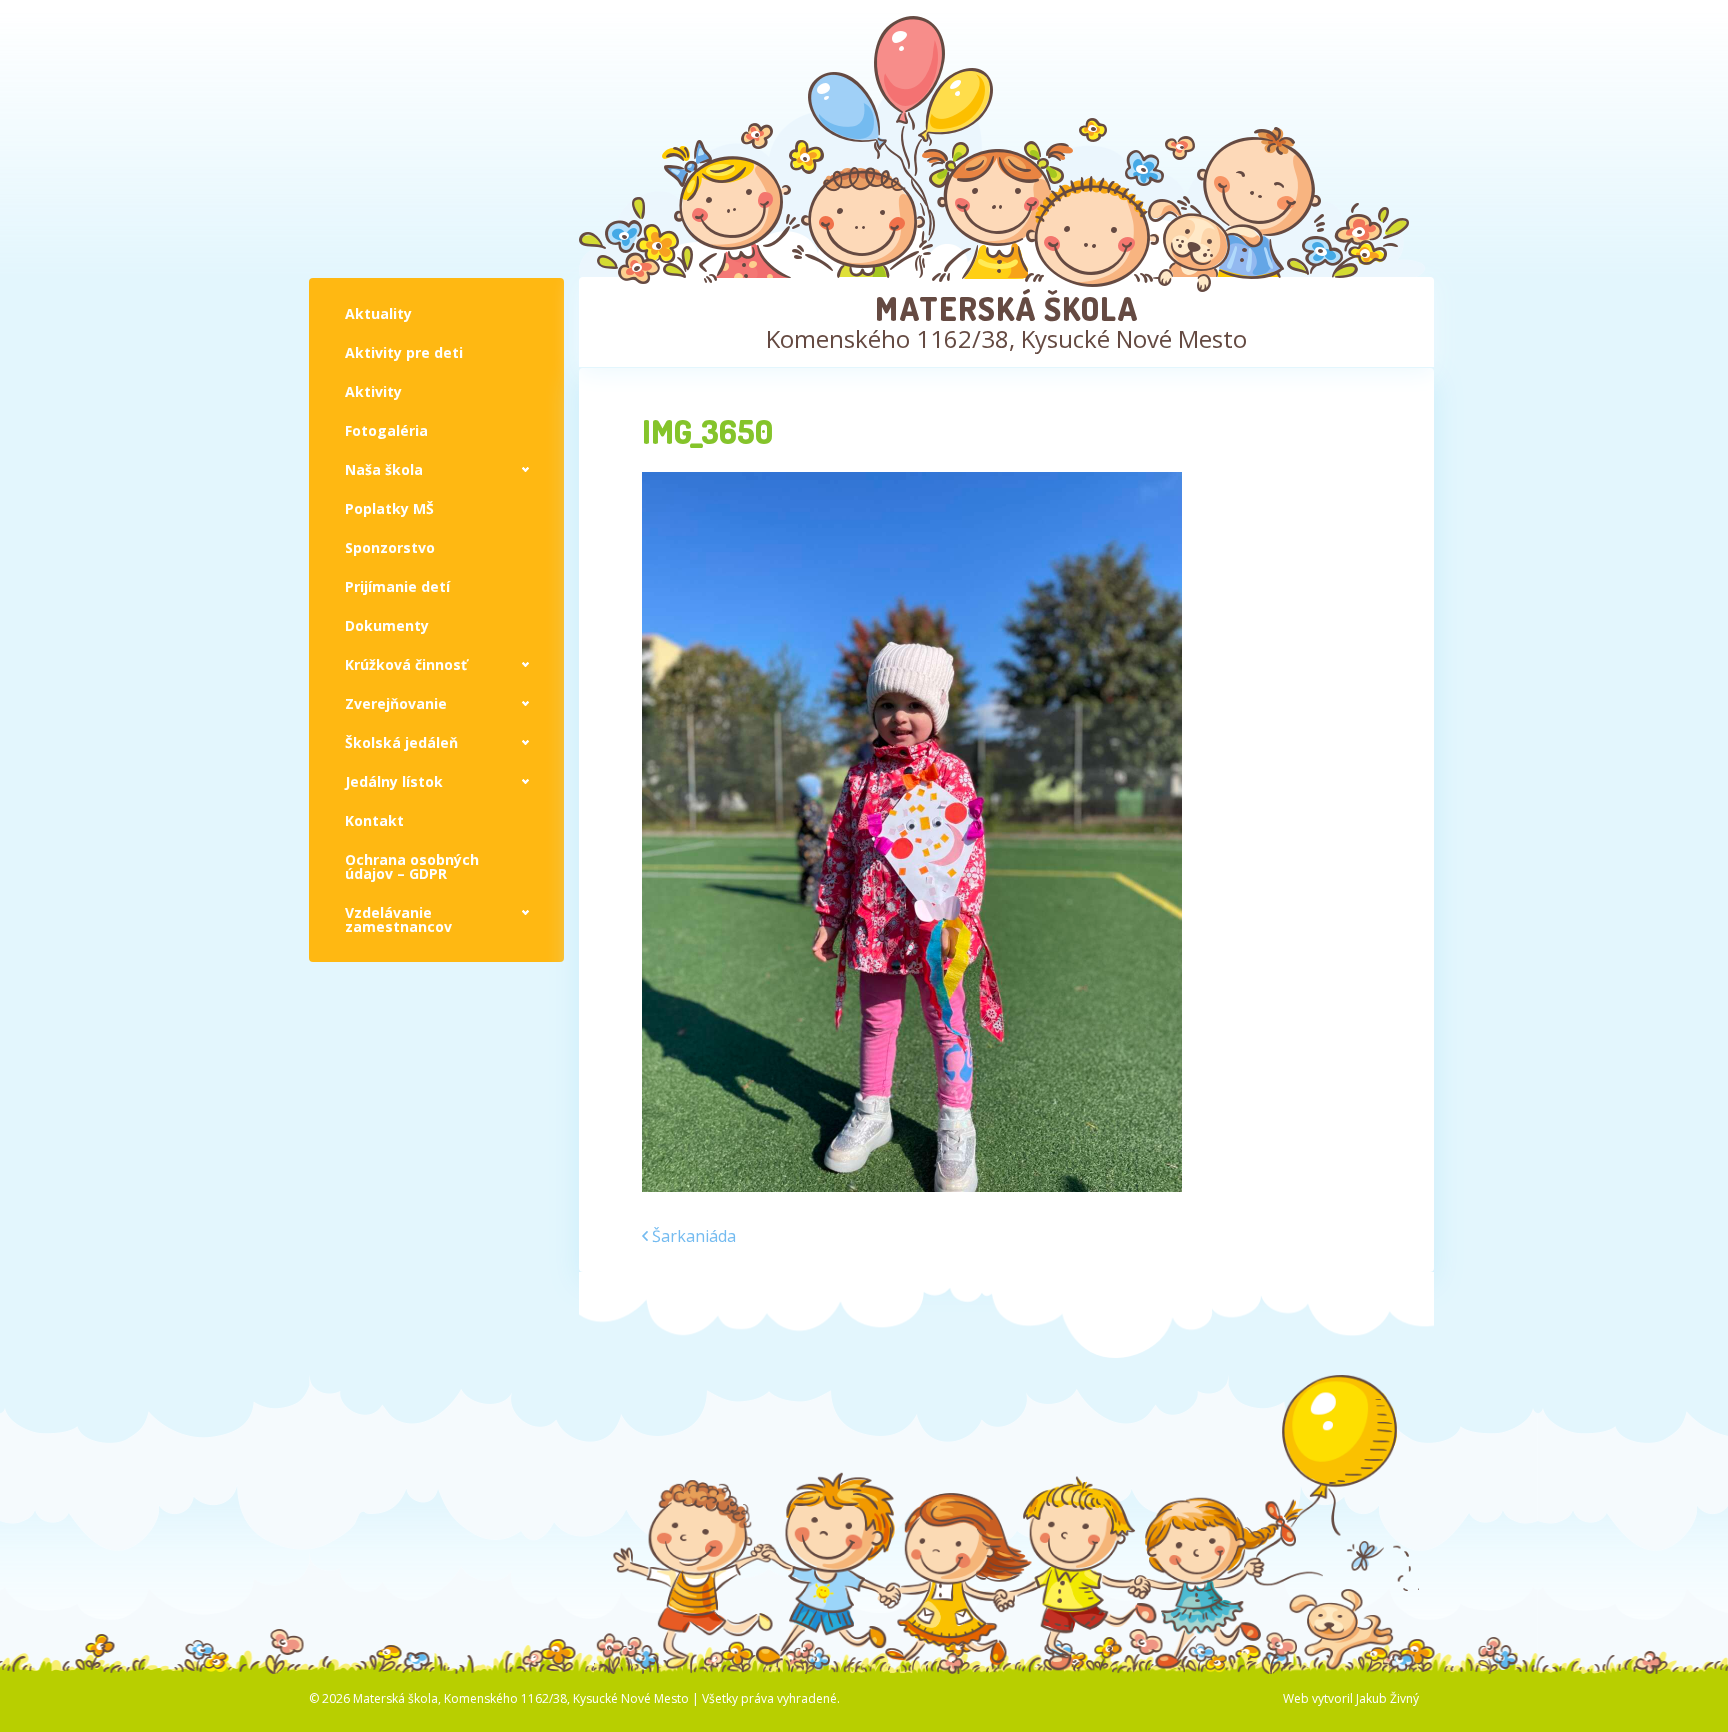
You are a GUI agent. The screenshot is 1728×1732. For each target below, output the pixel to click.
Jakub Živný (1387, 1698)
